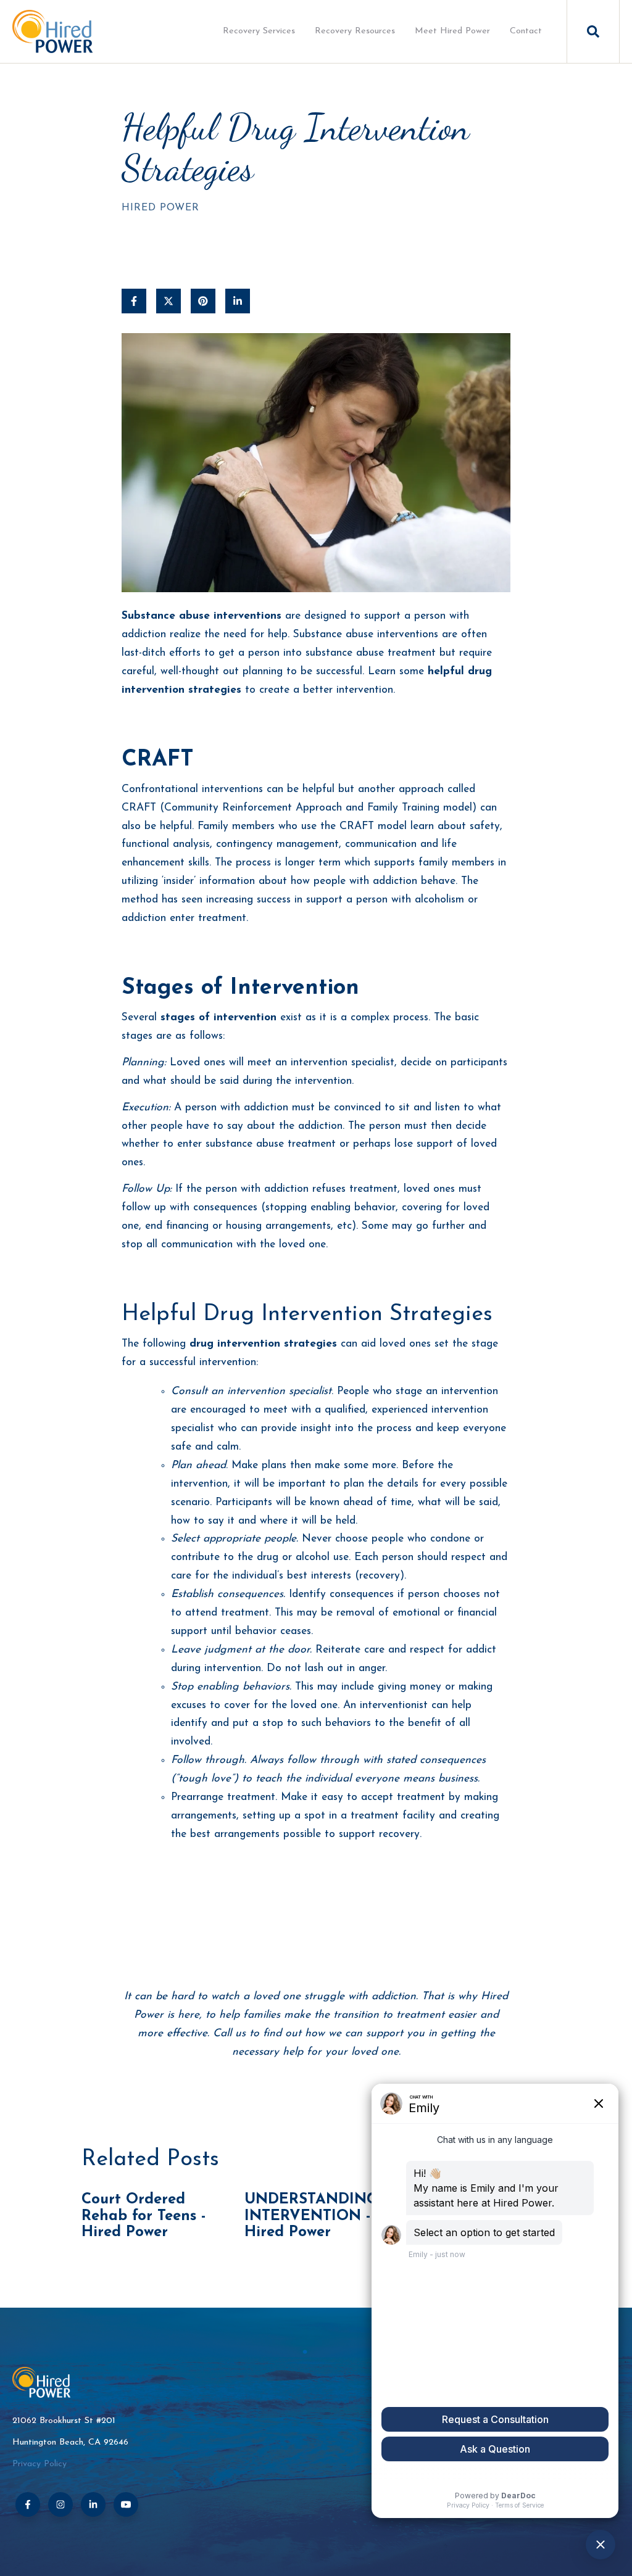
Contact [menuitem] (526, 31)
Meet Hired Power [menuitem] (452, 31)
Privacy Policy (39, 2464)
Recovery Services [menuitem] (259, 31)
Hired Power (160, 208)
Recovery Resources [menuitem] (355, 31)
